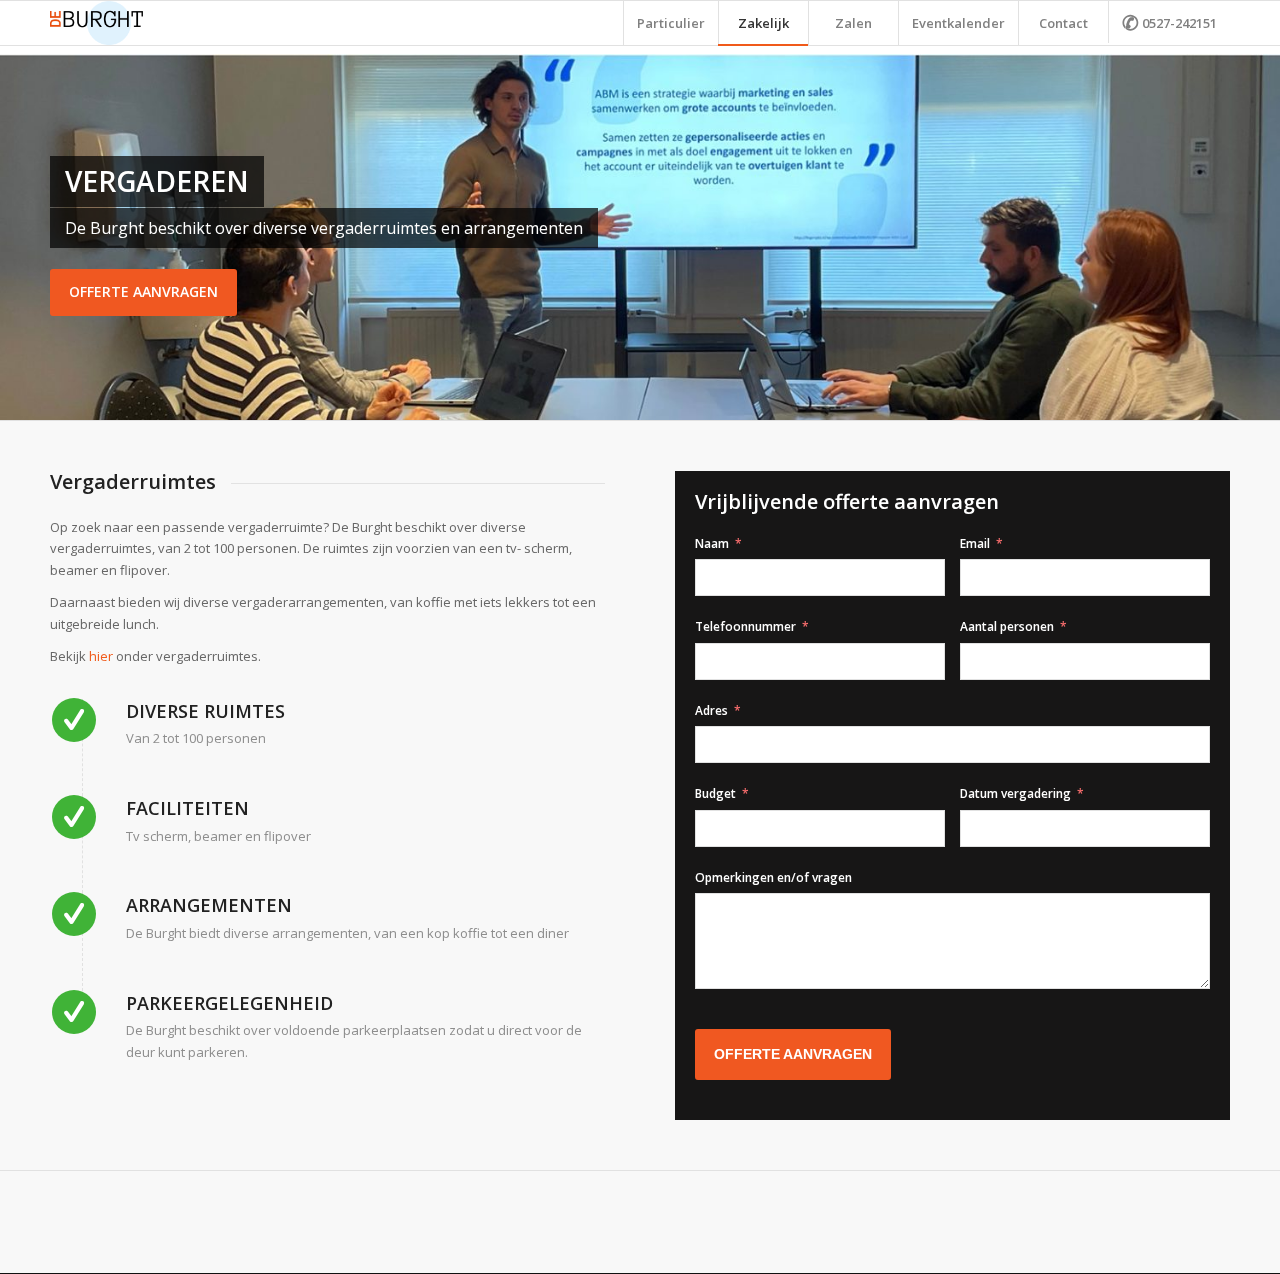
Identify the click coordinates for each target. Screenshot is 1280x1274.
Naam (712, 543)
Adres (711, 710)
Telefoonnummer (745, 626)
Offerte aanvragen (143, 291)
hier (101, 656)
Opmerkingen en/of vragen (773, 877)
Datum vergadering (1015, 793)
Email (975, 543)
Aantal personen (1007, 626)
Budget (715, 793)
